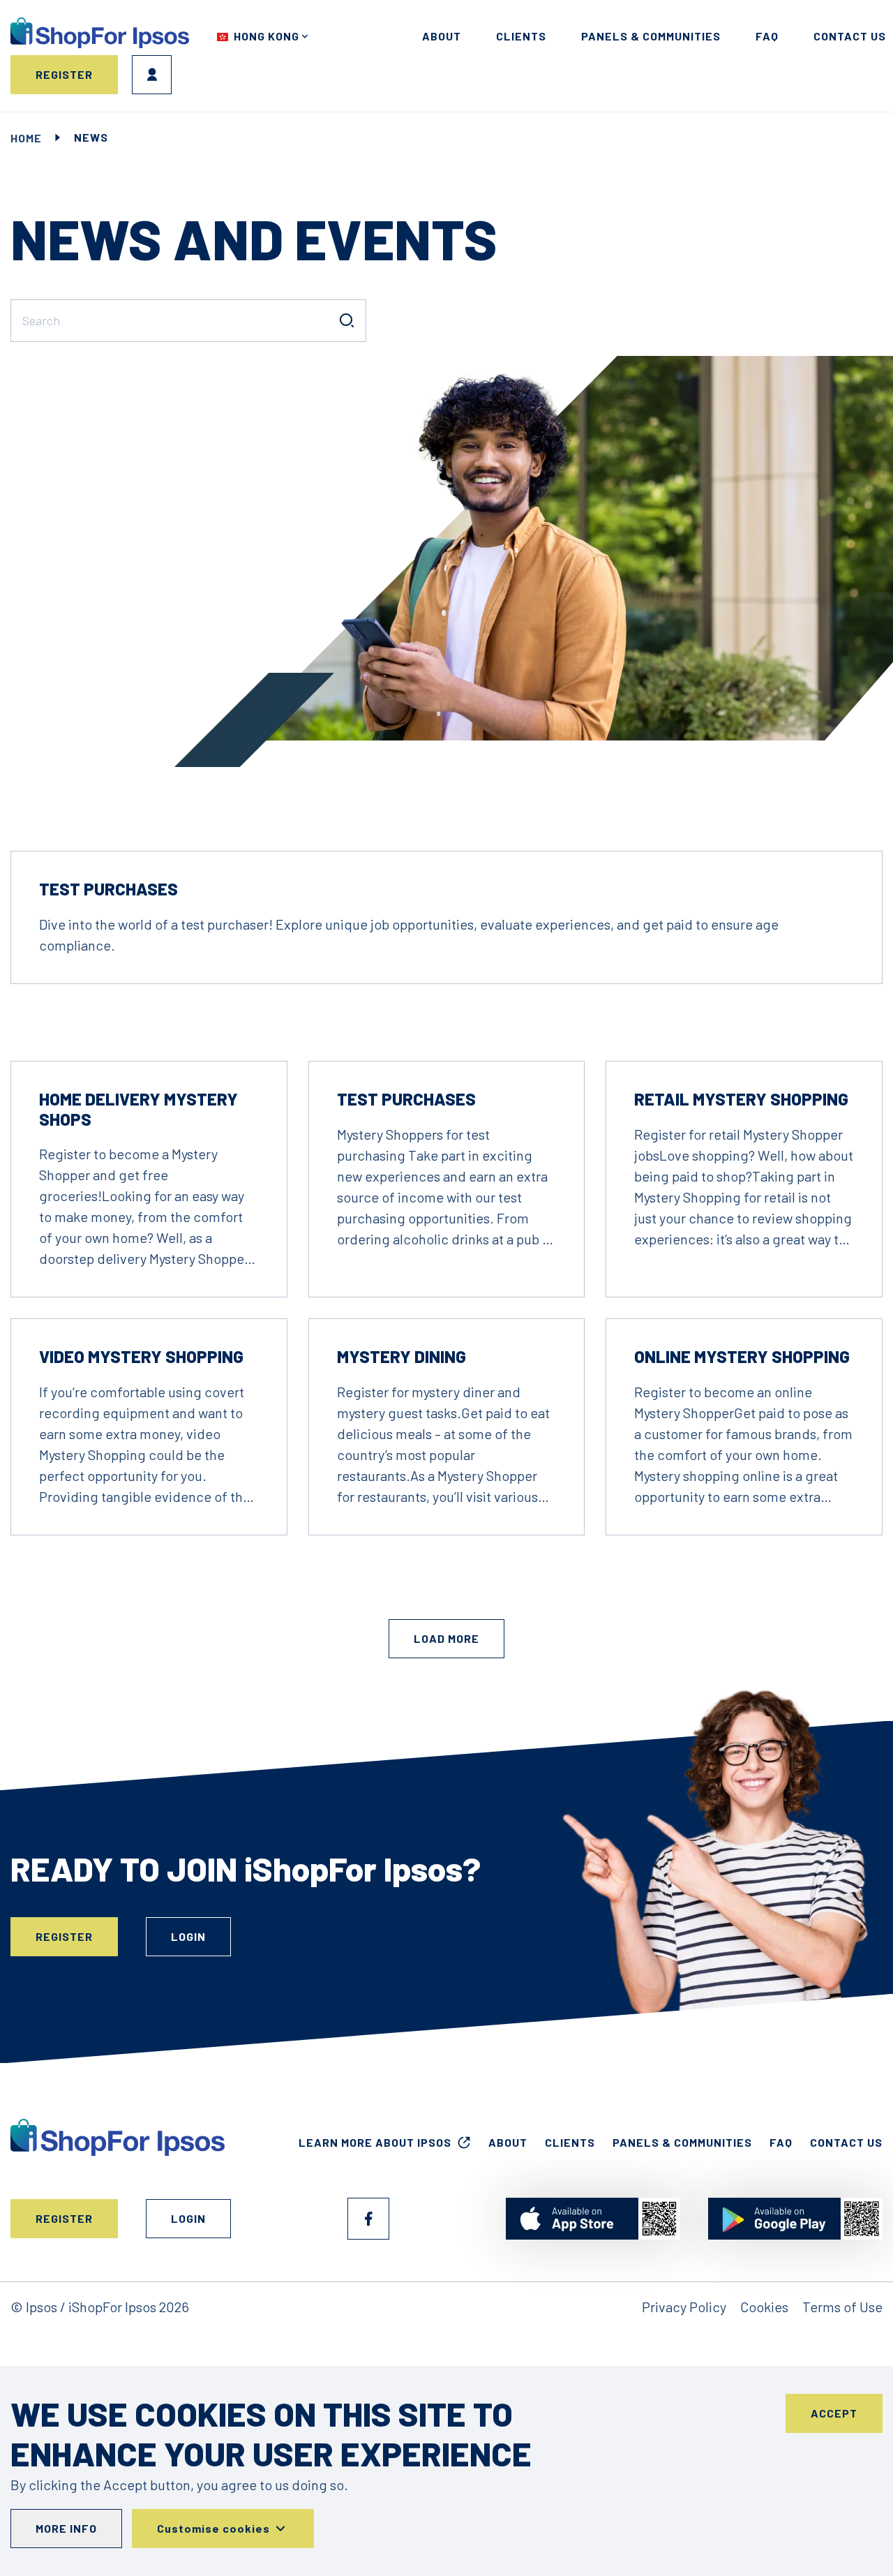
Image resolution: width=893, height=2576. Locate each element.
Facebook (368, 2219)
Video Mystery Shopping (141, 1356)
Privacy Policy (684, 2307)
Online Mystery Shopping (742, 1356)
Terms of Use (842, 2307)
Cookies (764, 2307)
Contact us (850, 36)
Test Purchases (108, 889)
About (442, 36)
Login (152, 75)
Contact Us (846, 2142)
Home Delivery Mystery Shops (138, 1109)
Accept (834, 2413)
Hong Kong (267, 36)
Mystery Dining (402, 1356)
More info (66, 2528)
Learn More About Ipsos (375, 2142)
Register (64, 74)
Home (26, 138)
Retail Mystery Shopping (741, 1099)
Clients (521, 36)
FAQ (767, 36)
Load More (446, 1638)
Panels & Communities (651, 36)
